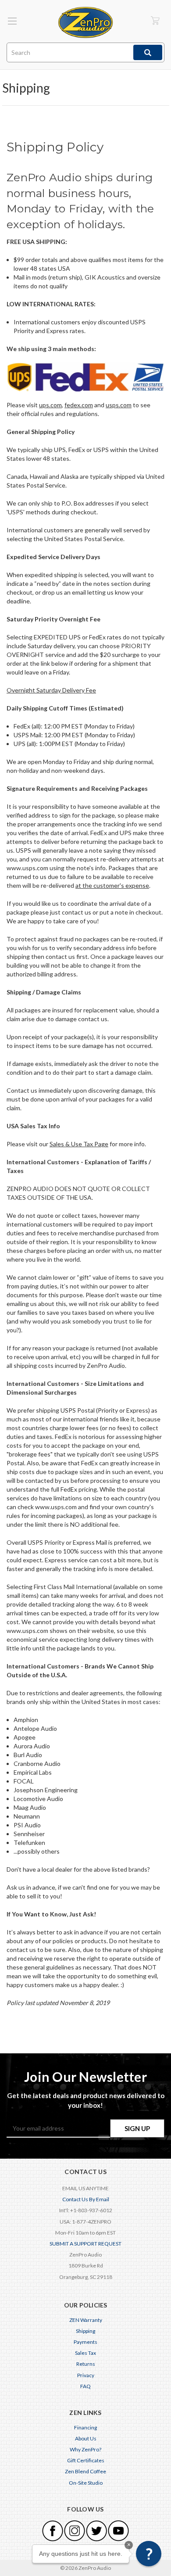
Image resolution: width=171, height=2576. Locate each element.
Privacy (86, 2375)
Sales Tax (85, 2353)
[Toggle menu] (12, 21)
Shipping (85, 2331)
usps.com (119, 405)
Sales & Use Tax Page (79, 1144)
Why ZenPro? (85, 2449)
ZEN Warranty (86, 2320)
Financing (85, 2427)
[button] (149, 2554)
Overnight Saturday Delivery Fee (51, 690)
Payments (85, 2342)
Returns (86, 2364)
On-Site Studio (86, 2483)
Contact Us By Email (86, 2199)
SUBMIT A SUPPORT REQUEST (85, 2244)
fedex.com (79, 405)
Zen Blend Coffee (85, 2471)
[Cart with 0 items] (155, 20)
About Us (86, 2438)
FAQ (85, 2386)
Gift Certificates (86, 2460)
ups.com (50, 405)
